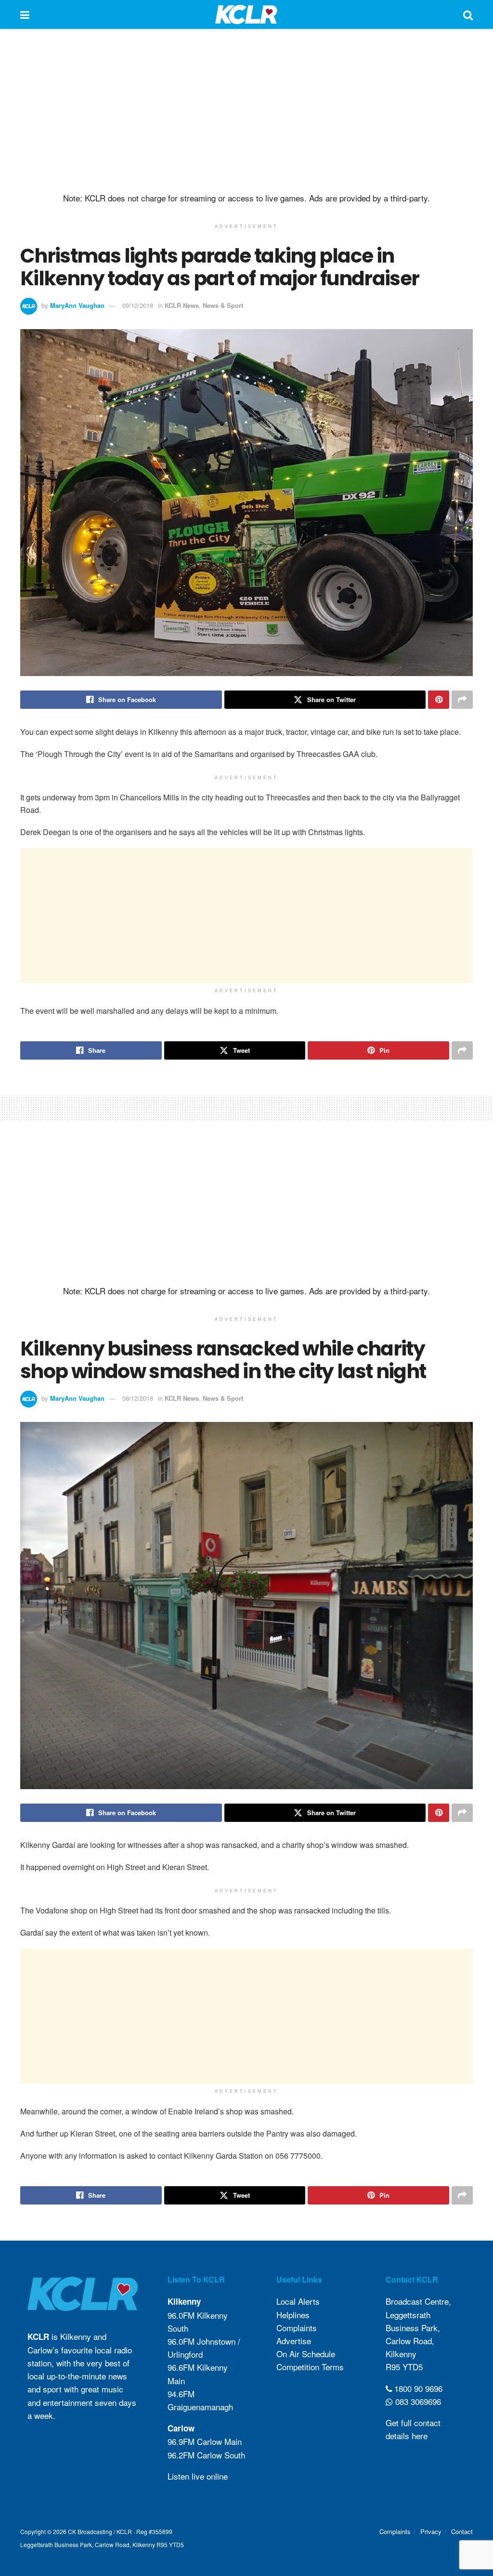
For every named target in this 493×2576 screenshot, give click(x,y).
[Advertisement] (246, 111)
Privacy (431, 2531)
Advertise (294, 2341)
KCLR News (182, 305)
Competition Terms (310, 2367)
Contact (462, 2531)
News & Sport (223, 305)
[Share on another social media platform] (462, 700)
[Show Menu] (25, 14)
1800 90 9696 (417, 2388)
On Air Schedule (306, 2354)
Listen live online (198, 2476)
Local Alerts (298, 2301)
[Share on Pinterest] (439, 700)
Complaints (297, 2328)
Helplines (293, 2315)
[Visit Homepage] (246, 14)
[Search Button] (468, 14)
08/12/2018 (138, 1398)
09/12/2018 (138, 305)
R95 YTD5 (404, 2367)
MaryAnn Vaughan (77, 305)
